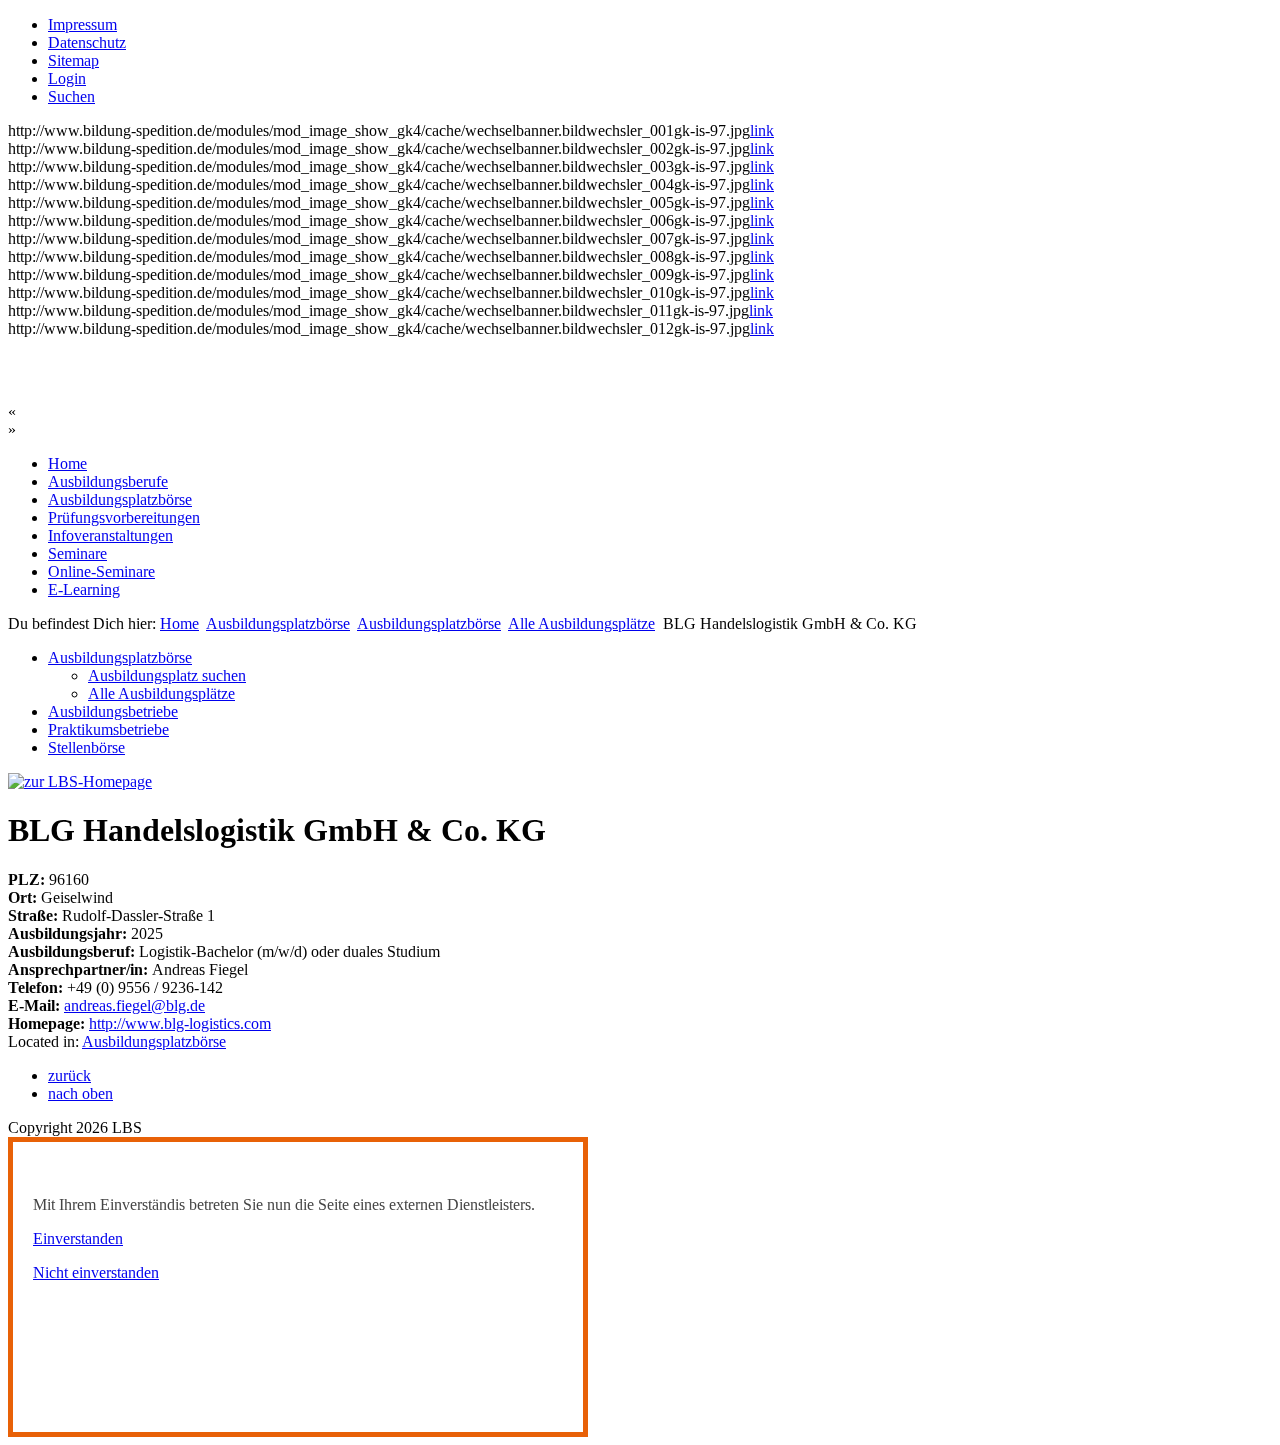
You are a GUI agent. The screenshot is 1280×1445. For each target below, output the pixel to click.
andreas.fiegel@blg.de (134, 1005)
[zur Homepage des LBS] (80, 781)
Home (67, 463)
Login (67, 78)
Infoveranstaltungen (110, 535)
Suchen (71, 96)
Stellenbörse (86, 747)
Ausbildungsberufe (108, 481)
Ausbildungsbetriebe (113, 711)
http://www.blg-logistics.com (180, 1023)
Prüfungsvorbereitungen (124, 517)
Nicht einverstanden (96, 1272)
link (762, 130)
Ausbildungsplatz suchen (167, 675)
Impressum (82, 24)
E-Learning (84, 589)
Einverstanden (78, 1238)
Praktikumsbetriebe (108, 729)
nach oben (80, 1093)
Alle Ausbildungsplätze (581, 623)
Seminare (77, 553)
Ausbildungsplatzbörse (120, 499)
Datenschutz (87, 42)
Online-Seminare (101, 571)
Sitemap (73, 60)
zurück (69, 1075)
